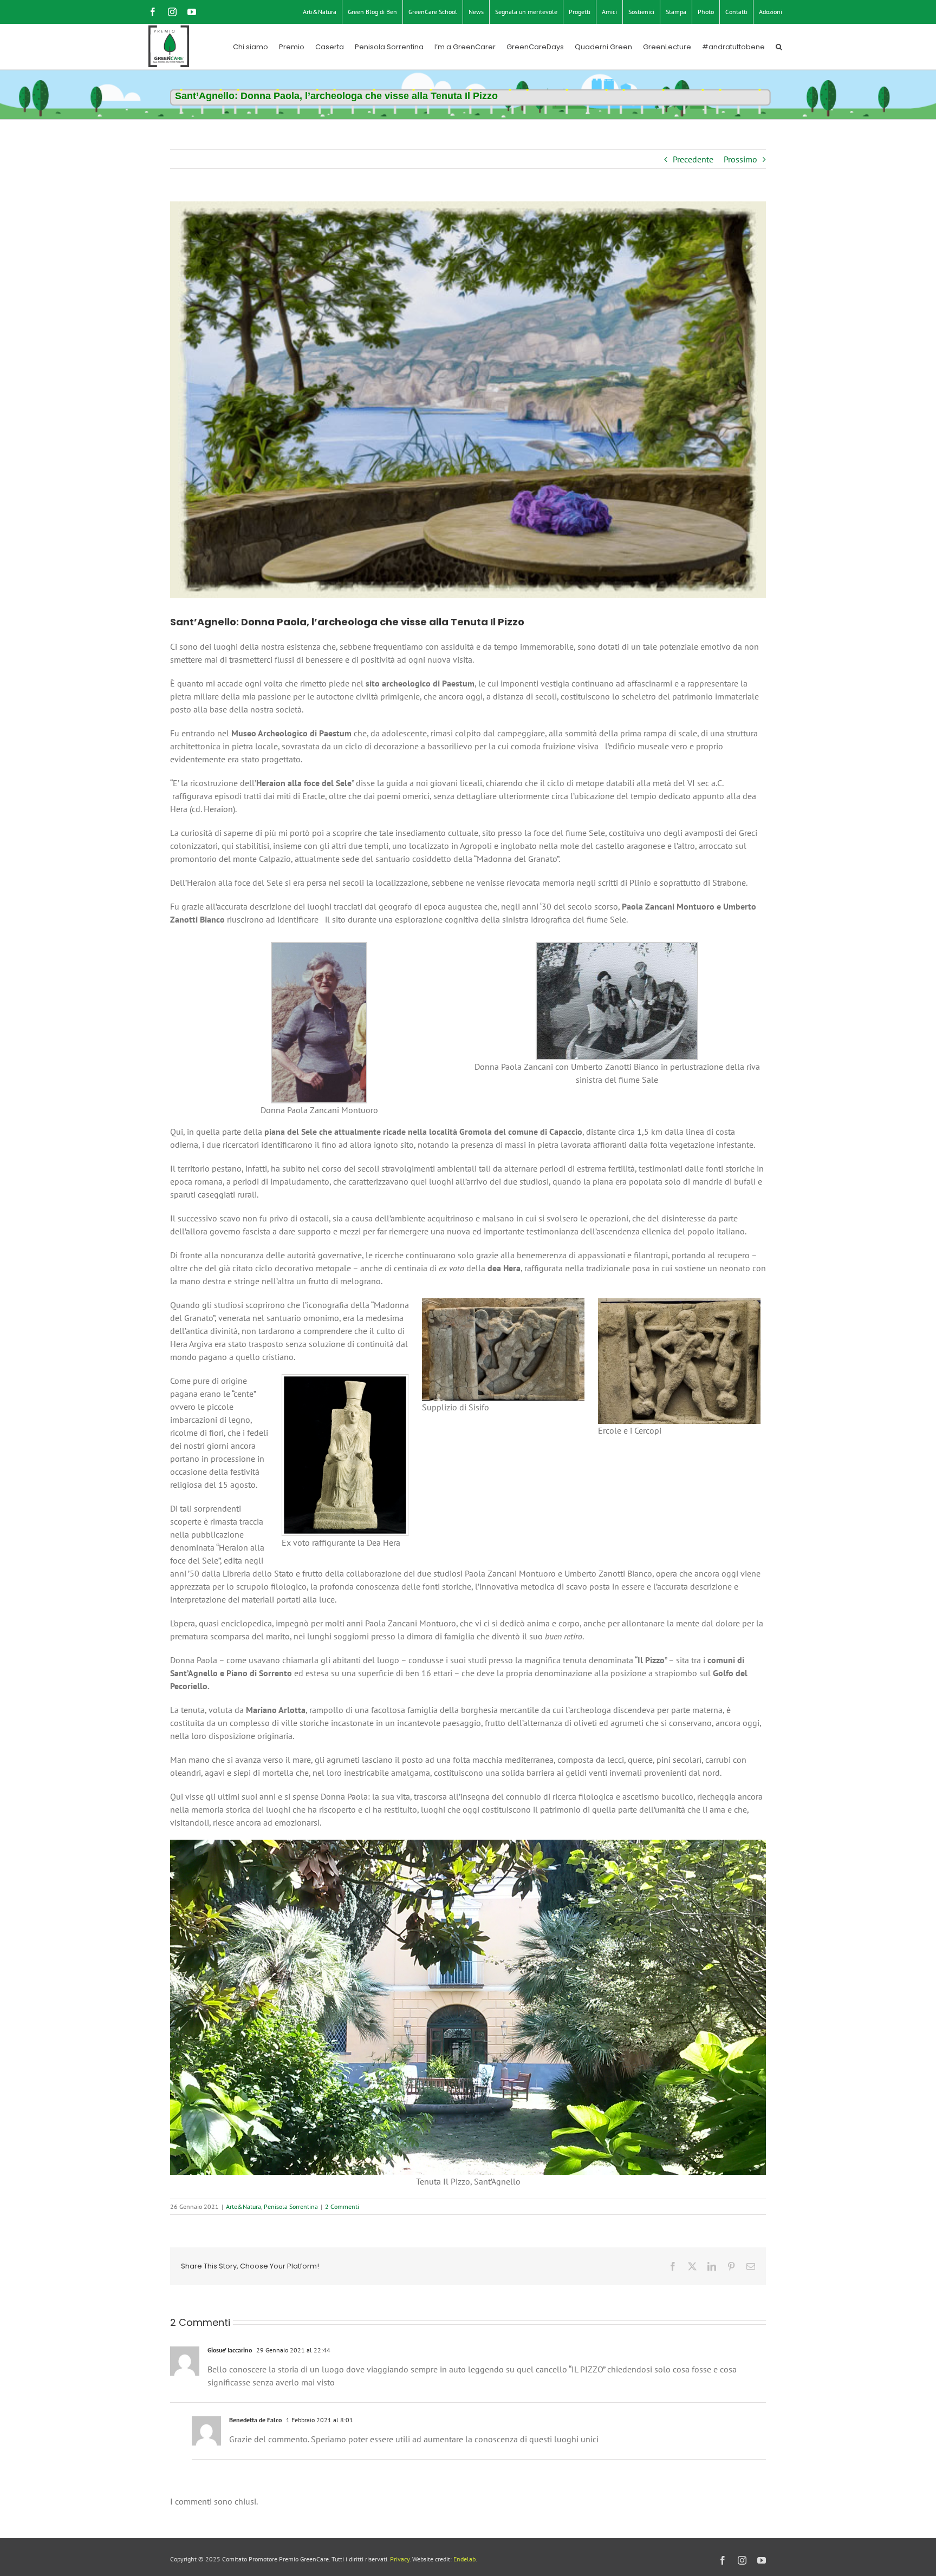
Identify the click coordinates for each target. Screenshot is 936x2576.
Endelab (464, 2559)
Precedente (693, 159)
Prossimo (740, 159)
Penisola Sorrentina (291, 2206)
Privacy (400, 2559)
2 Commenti (342, 2206)
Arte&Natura (243, 2206)
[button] (779, 47)
